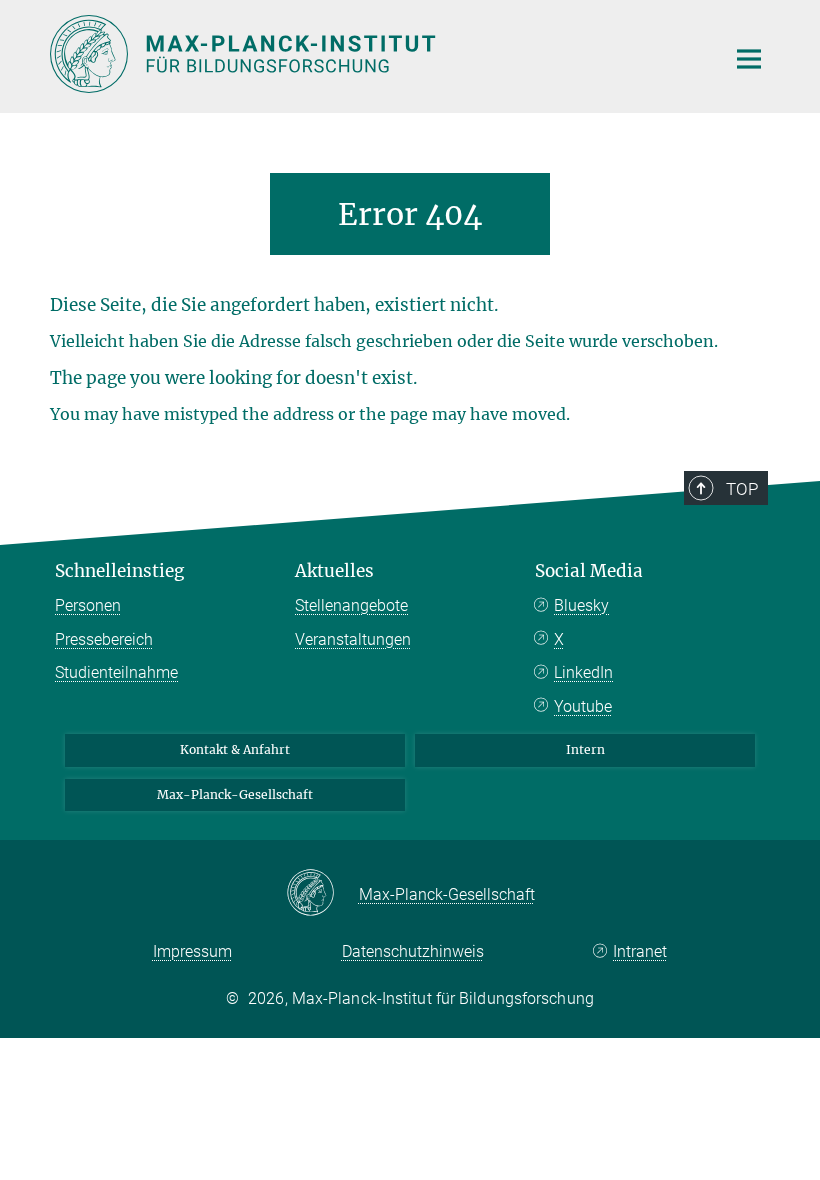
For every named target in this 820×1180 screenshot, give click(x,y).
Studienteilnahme (116, 672)
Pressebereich (104, 639)
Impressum (192, 951)
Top (742, 489)
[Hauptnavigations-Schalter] (749, 59)
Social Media (589, 571)
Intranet (640, 951)
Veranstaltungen (353, 639)
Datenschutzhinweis (413, 951)
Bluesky (581, 605)
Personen (88, 605)
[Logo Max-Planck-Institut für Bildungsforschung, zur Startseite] (375, 54)
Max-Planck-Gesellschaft (235, 794)
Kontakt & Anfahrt (235, 749)
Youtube (583, 706)
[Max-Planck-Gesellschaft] (322, 894)
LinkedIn (583, 672)
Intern (585, 749)
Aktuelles (334, 571)
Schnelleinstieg (119, 571)
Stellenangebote (351, 605)
